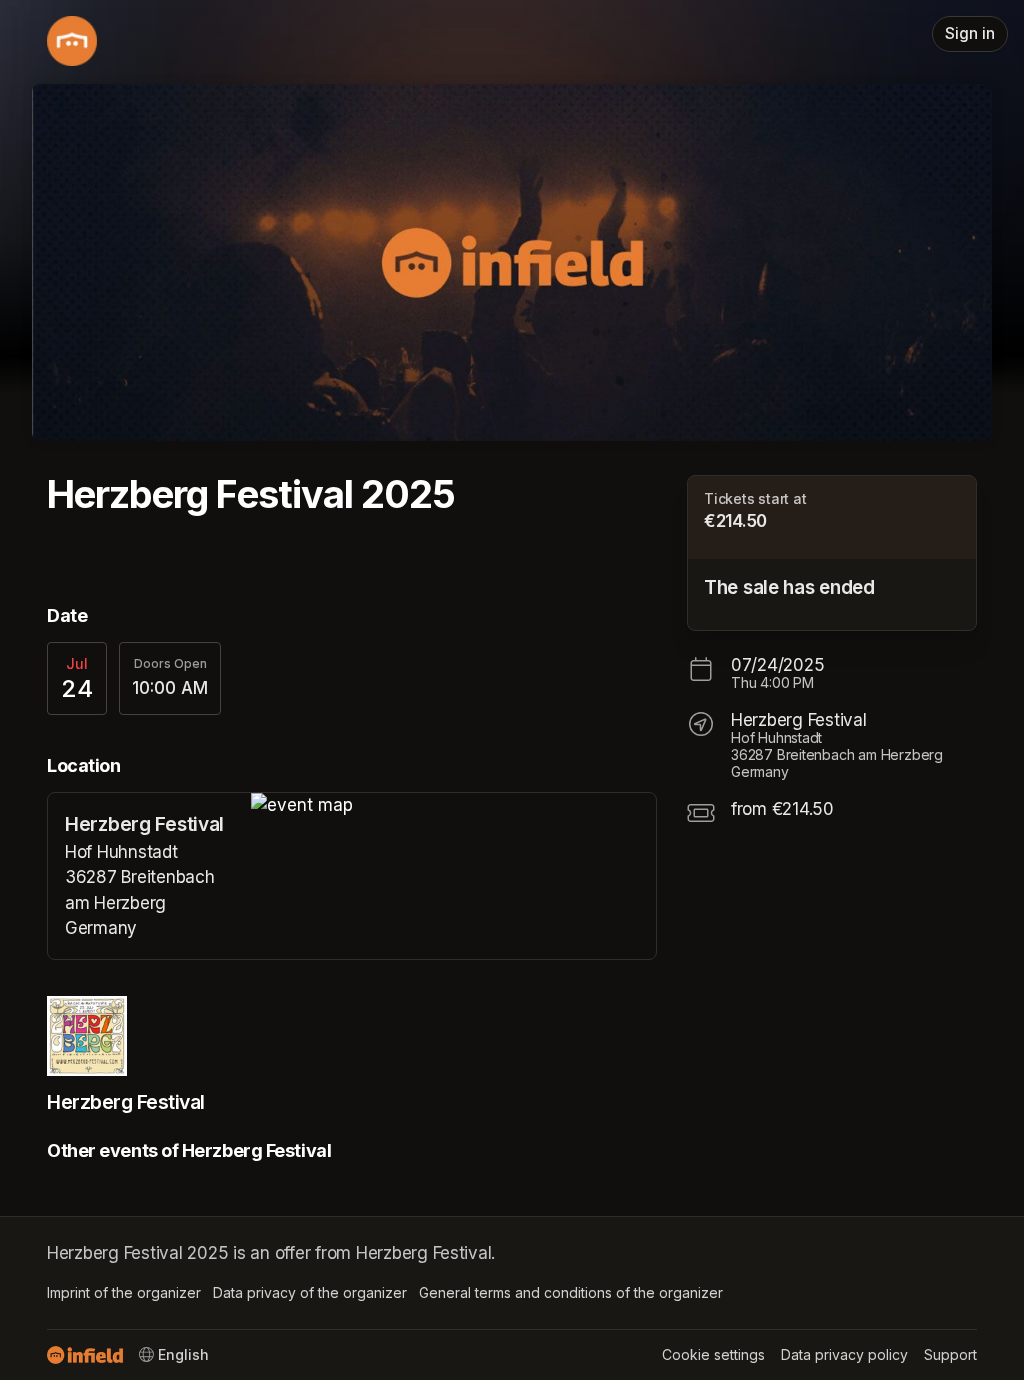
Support (950, 1354)
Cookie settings (713, 1354)
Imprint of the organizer (124, 1292)
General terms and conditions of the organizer (571, 1292)
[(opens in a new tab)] (453, 806)
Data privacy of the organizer (310, 1292)
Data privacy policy (844, 1354)
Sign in (970, 33)
